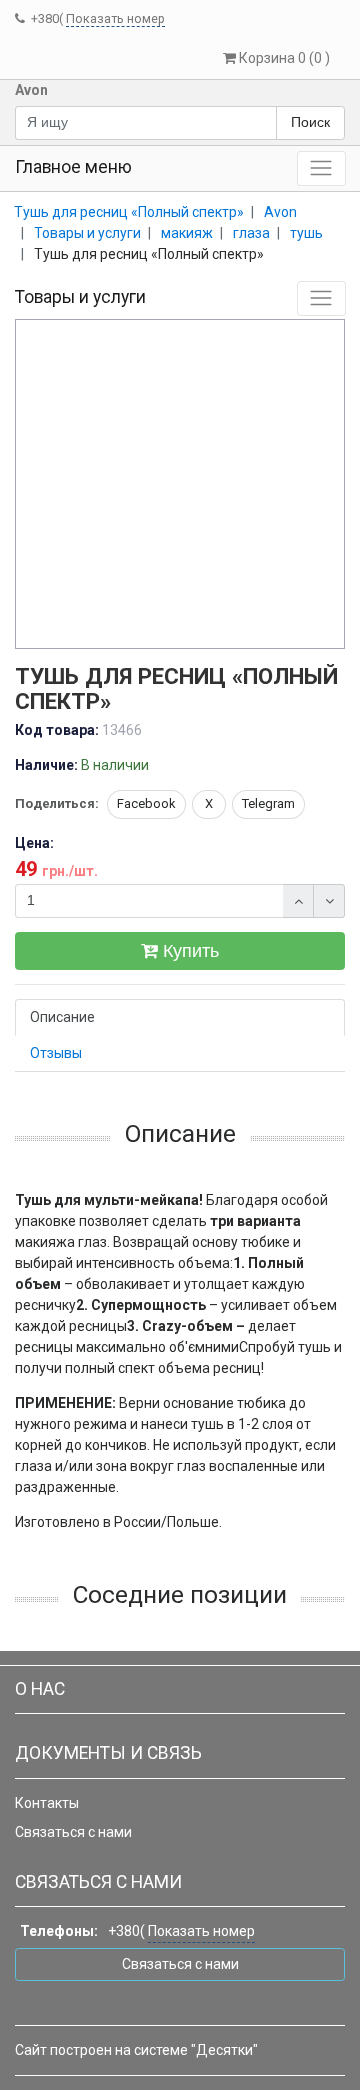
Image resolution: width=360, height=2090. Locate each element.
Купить (188, 951)
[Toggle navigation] (321, 168)
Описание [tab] (62, 1017)
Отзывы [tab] (56, 1053)
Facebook (146, 803)
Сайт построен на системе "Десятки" (136, 2050)
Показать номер (115, 18)
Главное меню (73, 167)
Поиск (310, 122)
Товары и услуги (80, 297)
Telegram (268, 803)
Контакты (47, 1803)
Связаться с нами (73, 1832)
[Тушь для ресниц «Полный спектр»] (181, 485)
